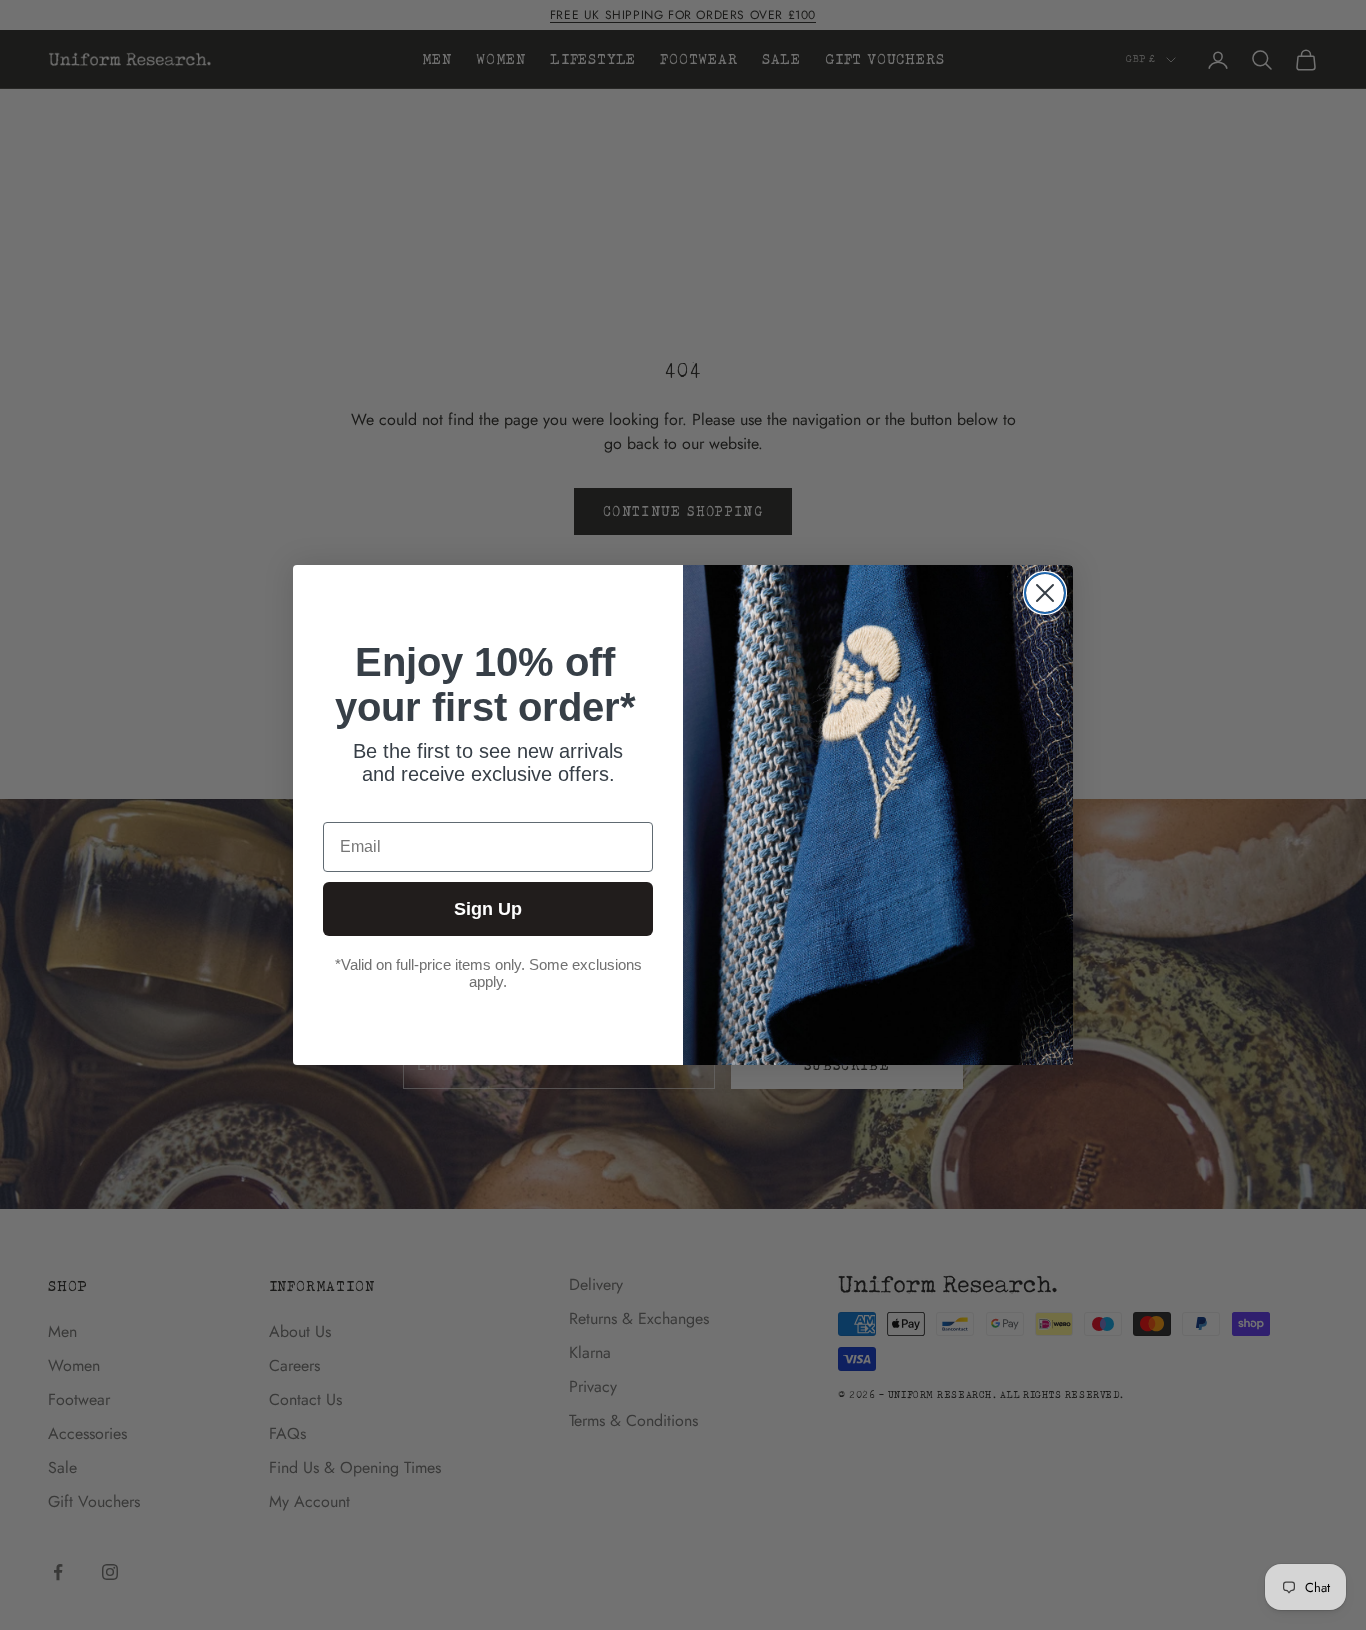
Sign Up (488, 909)
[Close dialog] (1045, 593)
